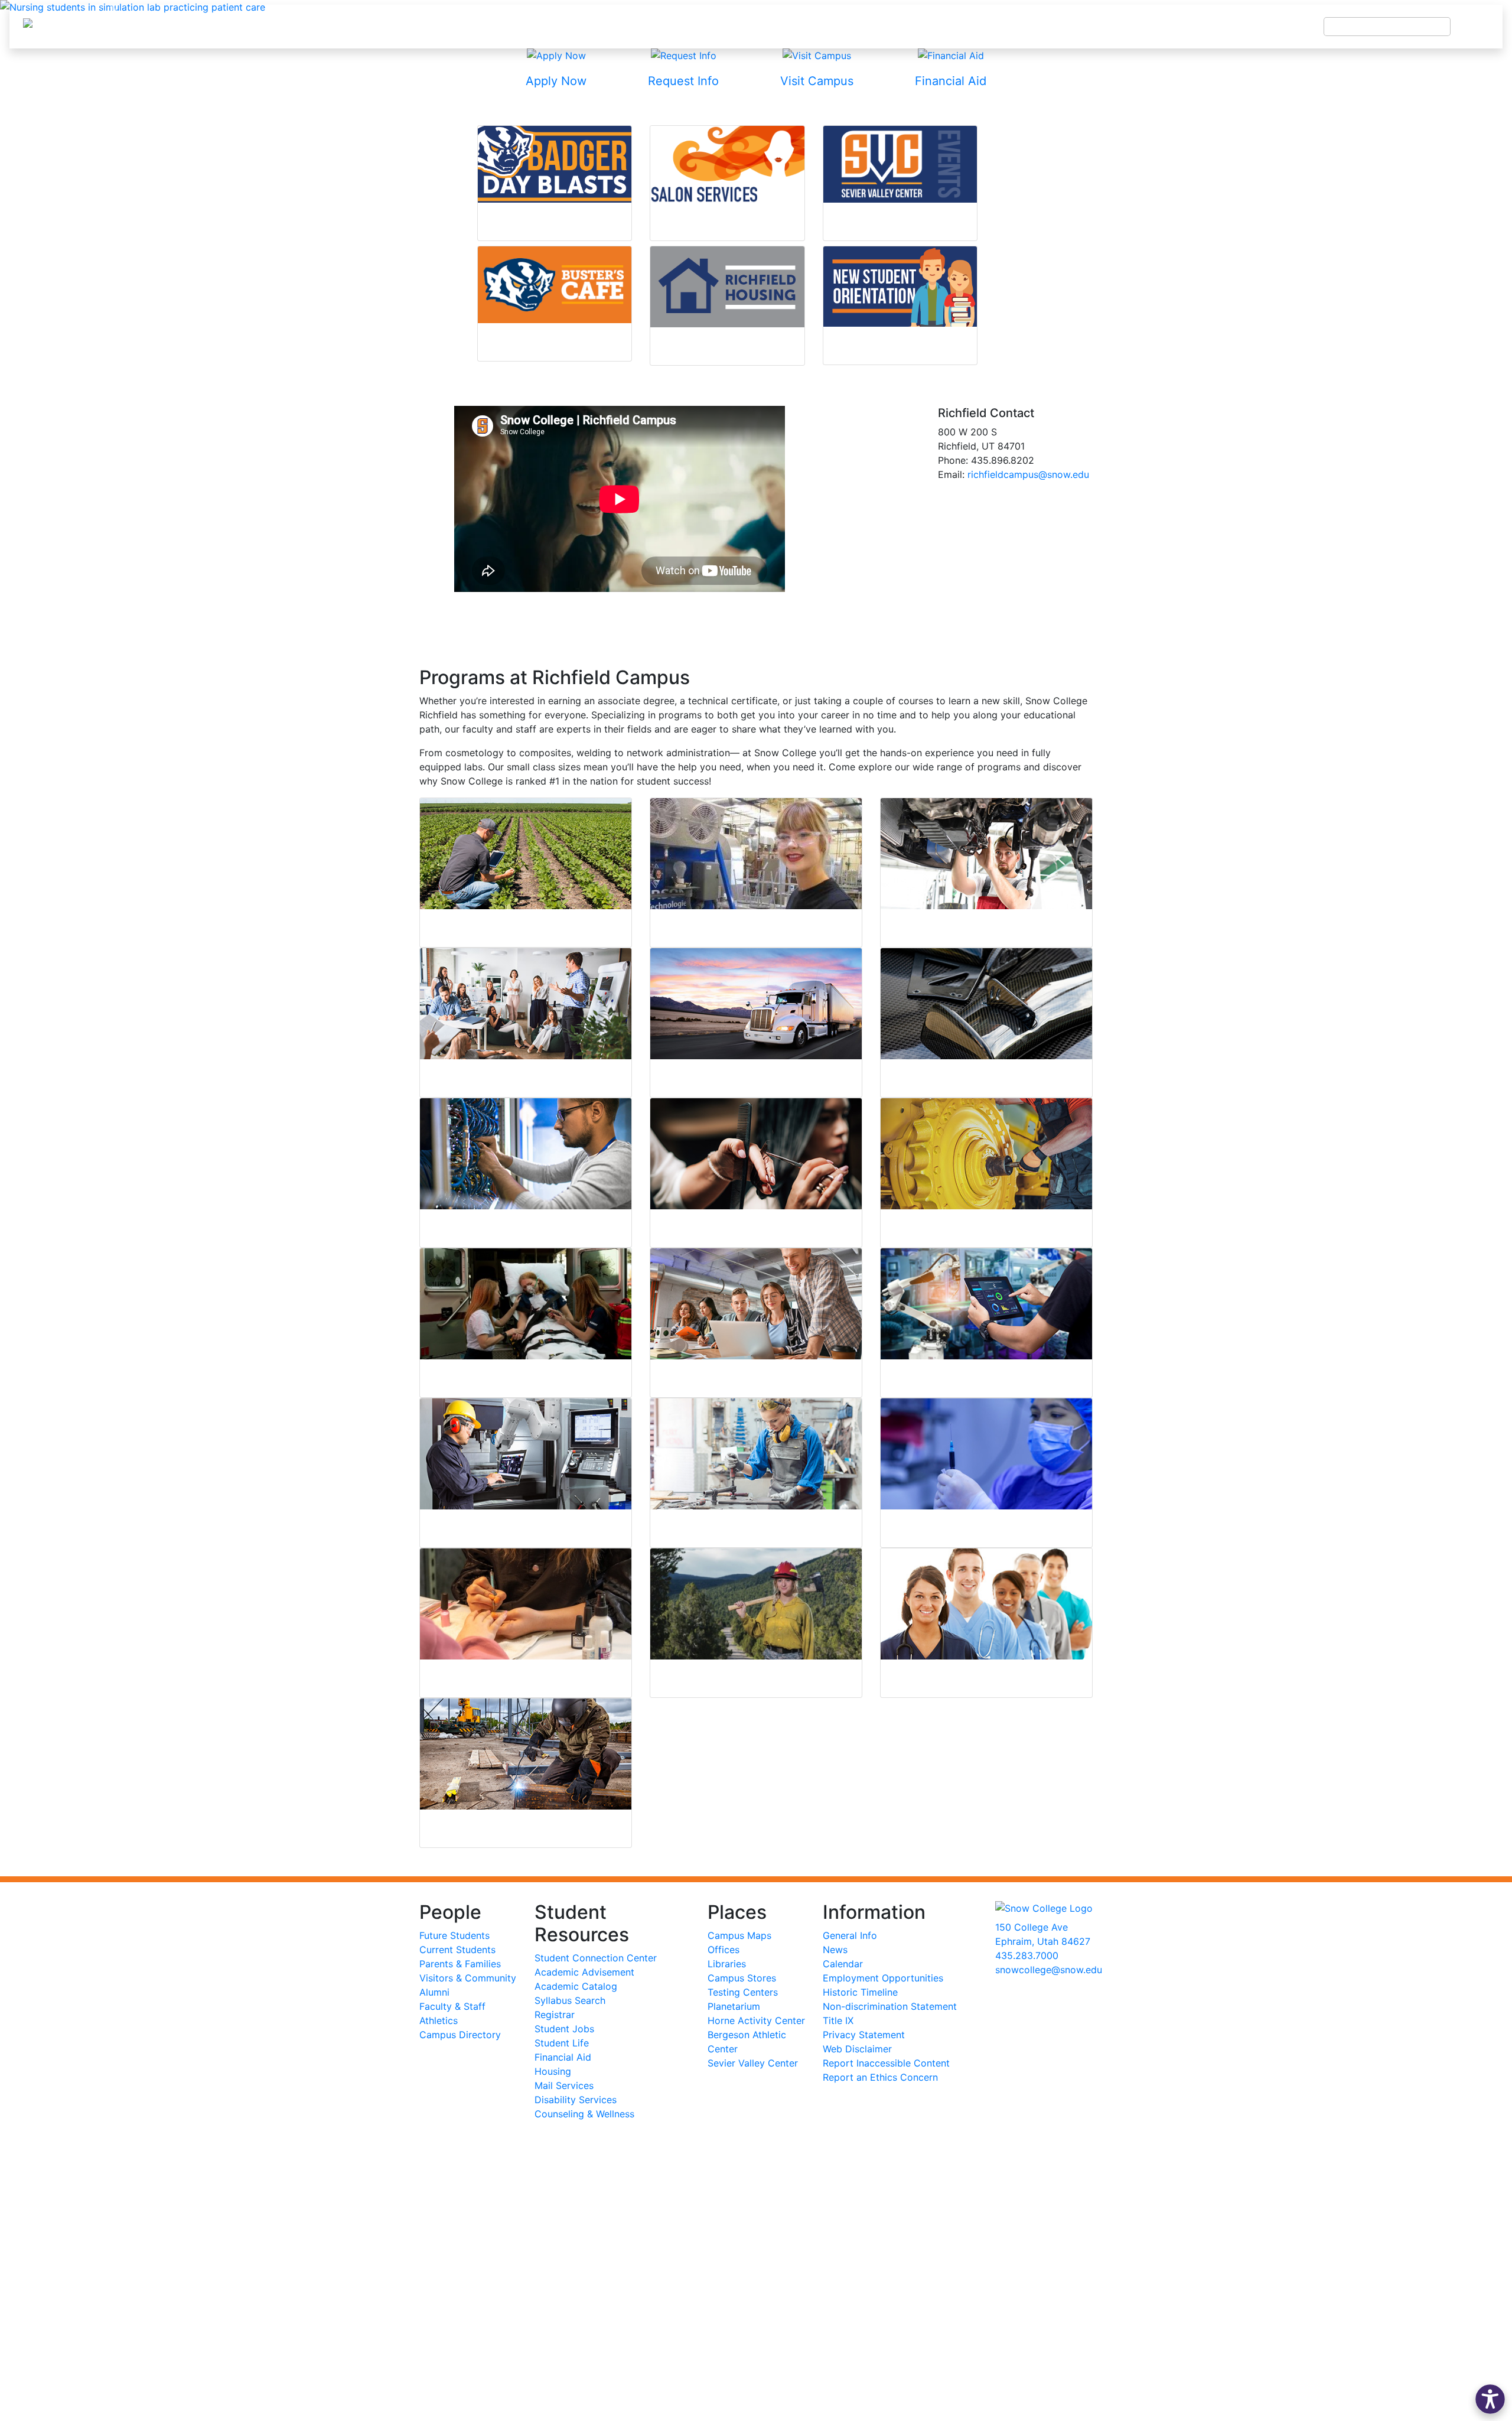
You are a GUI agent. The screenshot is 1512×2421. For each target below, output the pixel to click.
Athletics (439, 2020)
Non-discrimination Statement (890, 2006)
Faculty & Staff (452, 2006)
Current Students (457, 1950)
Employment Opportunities (883, 1978)
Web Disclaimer (857, 2049)
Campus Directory (460, 2035)
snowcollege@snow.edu (1049, 1970)
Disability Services (576, 2100)
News (835, 1950)
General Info (850, 1935)
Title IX (838, 2020)
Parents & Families (460, 1964)
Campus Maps (739, 1935)
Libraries (727, 1964)
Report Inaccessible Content (886, 2063)
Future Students (454, 1935)
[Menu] (1477, 27)
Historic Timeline (860, 1992)
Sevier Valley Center (753, 2063)
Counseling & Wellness (584, 2114)
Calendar (843, 1964)
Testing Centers (743, 1992)
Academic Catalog (576, 1986)
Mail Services (564, 2085)
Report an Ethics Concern (880, 2077)
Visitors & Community (468, 1978)
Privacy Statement (864, 2035)
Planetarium (734, 2006)
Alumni (434, 1992)
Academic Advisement (584, 1972)
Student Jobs (564, 2029)
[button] (1490, 2399)
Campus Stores (742, 1978)
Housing (553, 2071)
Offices (724, 1950)
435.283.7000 (1027, 1955)
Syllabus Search (570, 2000)
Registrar (555, 2015)
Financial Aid (563, 2057)
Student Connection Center (596, 1958)
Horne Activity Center (756, 2020)
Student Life (562, 2043)
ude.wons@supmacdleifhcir (1028, 474)
